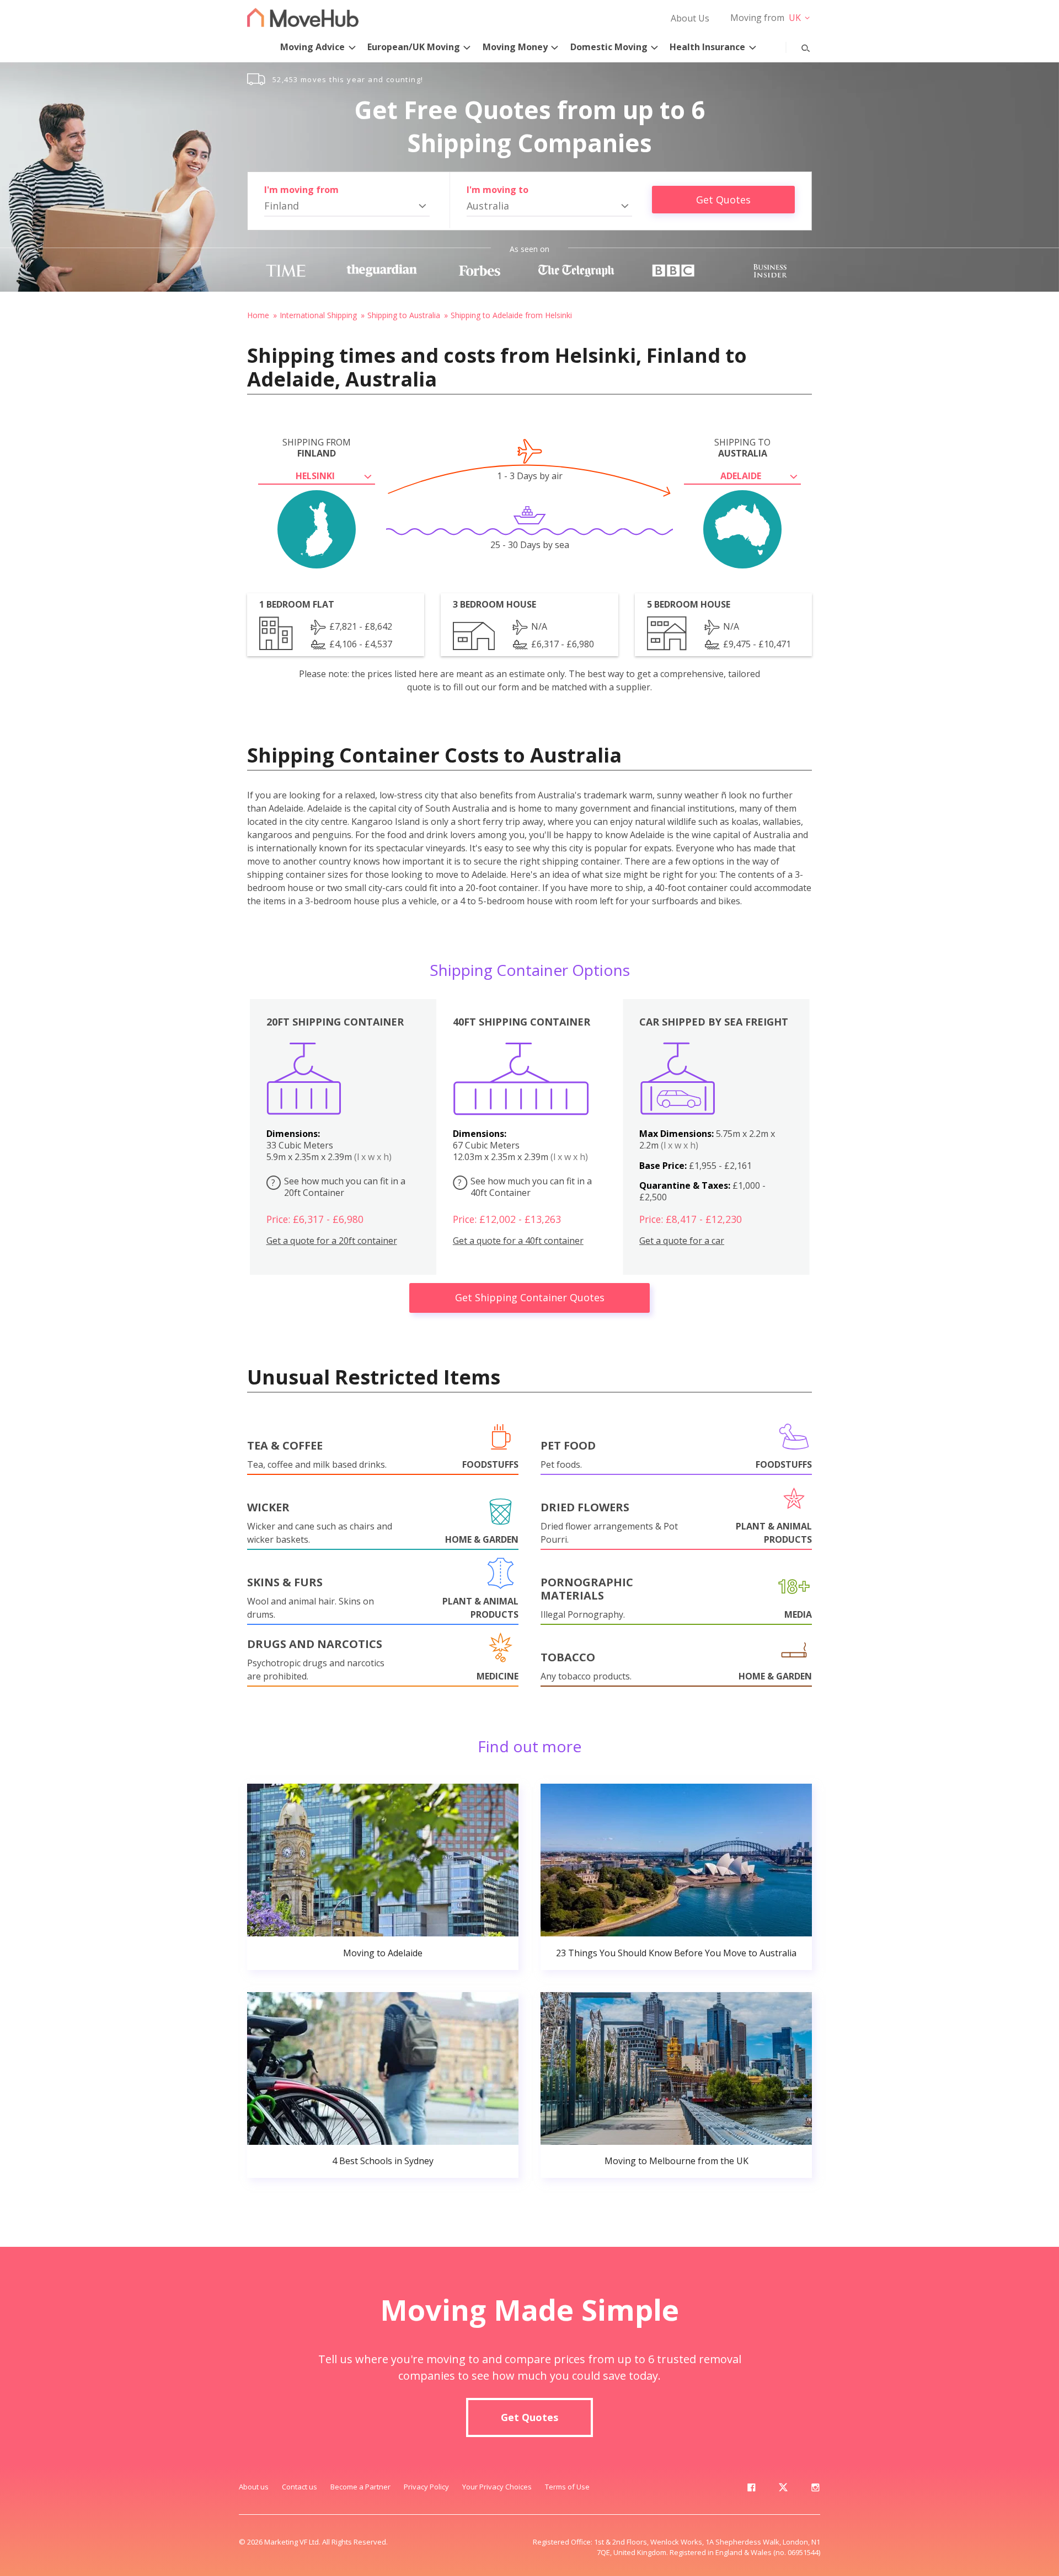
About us (254, 2487)
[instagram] (815, 2489)
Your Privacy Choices (497, 2487)
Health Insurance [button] (707, 47)
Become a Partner (360, 2487)
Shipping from (317, 448)
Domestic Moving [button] (609, 47)
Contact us (299, 2487)
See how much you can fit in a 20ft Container (338, 1187)
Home (258, 315)
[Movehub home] (303, 17)
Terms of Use (567, 2487)
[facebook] (751, 2489)
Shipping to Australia (404, 315)
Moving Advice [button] (312, 47)
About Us (690, 18)
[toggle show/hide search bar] (797, 46)
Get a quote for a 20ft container (332, 1241)
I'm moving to (498, 190)
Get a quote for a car (682, 1241)
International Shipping (318, 315)
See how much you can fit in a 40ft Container (525, 1187)
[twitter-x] (783, 2489)
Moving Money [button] (515, 47)
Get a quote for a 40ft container (518, 1241)
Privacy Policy (426, 2487)
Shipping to (742, 448)
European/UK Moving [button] (414, 47)
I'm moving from (301, 190)
